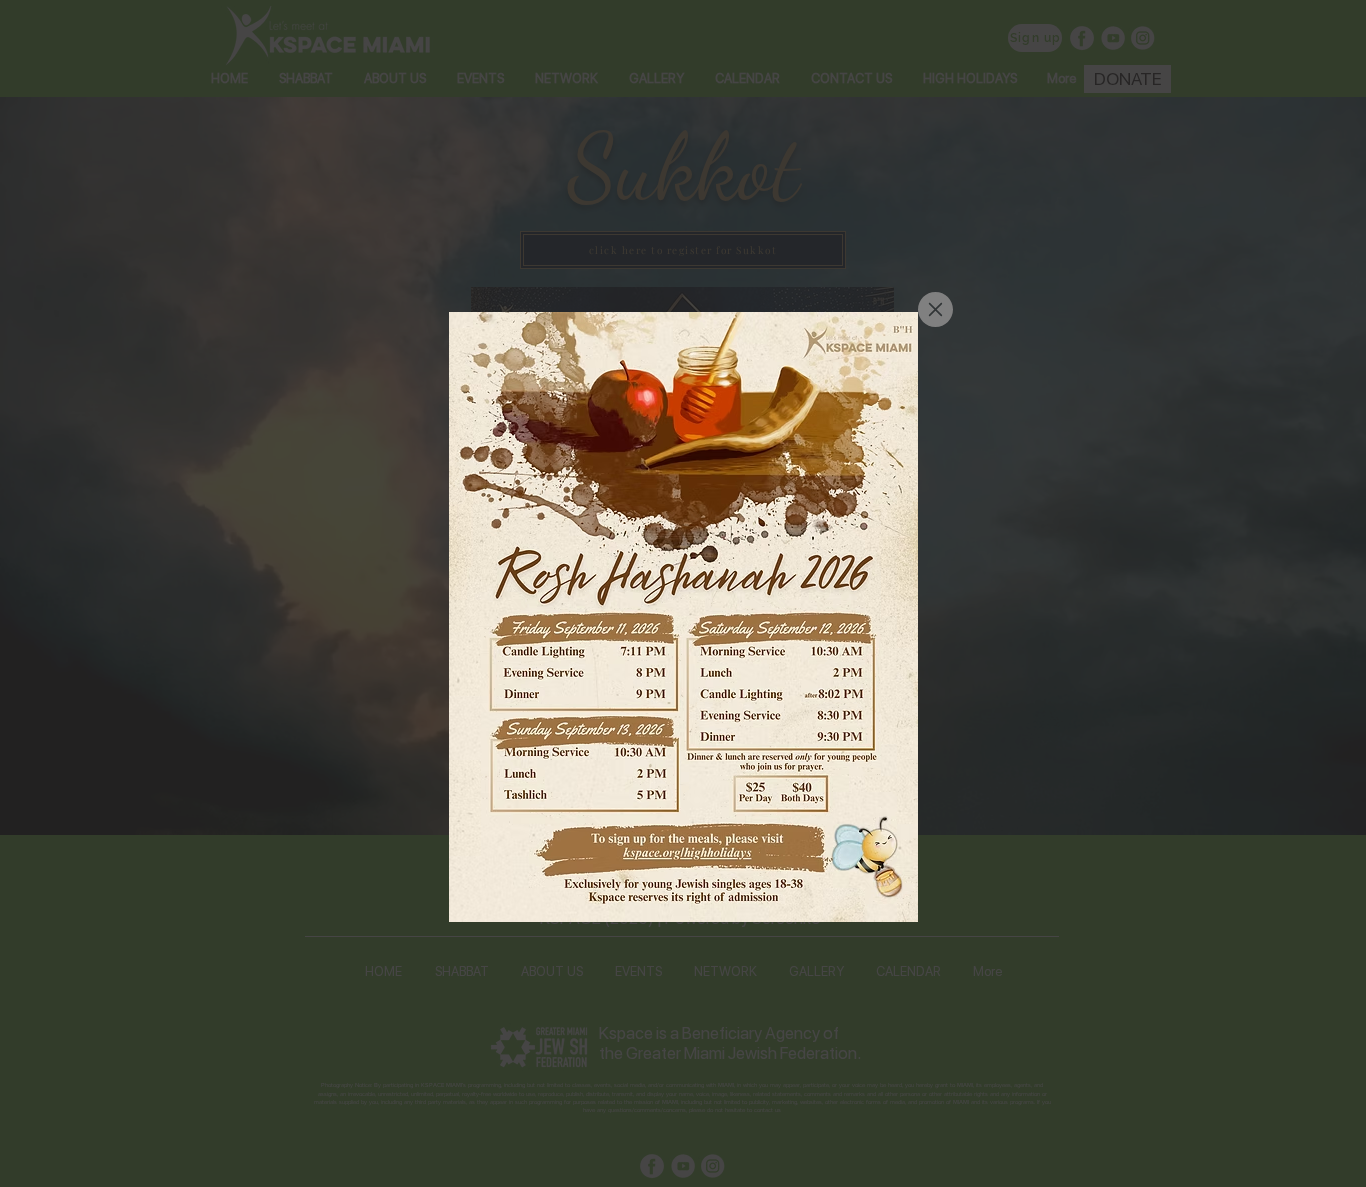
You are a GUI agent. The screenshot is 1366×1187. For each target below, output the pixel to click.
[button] (935, 309)
